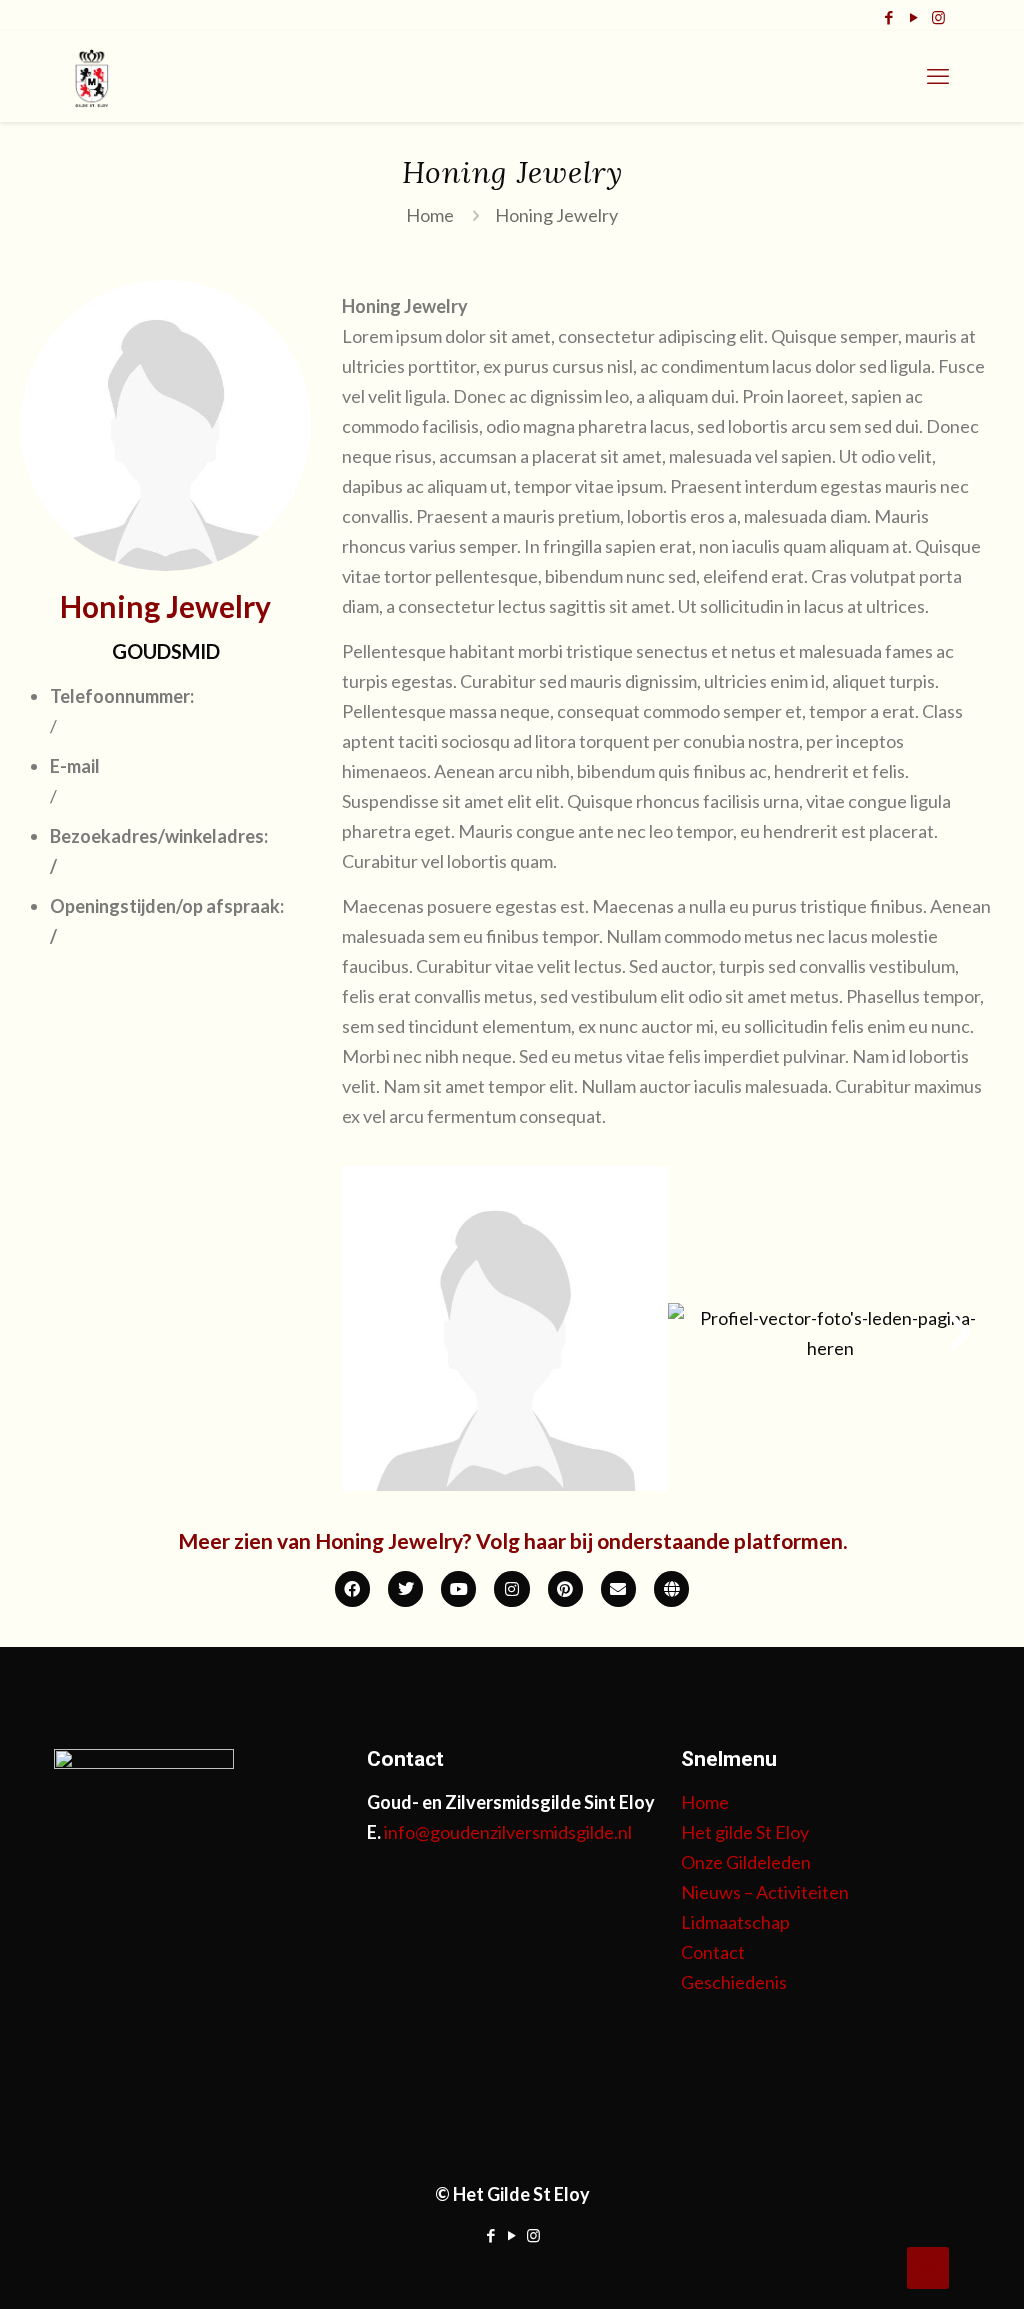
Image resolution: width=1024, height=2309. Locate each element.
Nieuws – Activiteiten (765, 1892)
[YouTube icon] (913, 17)
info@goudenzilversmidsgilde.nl (508, 1832)
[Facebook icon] (888, 17)
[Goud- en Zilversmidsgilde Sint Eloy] (92, 76)
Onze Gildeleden (746, 1862)
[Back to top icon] (928, 2268)
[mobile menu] (938, 76)
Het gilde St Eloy (745, 1832)
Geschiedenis (734, 1982)
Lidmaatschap (735, 1922)
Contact (713, 1952)
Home (430, 215)
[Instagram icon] (938, 17)
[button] (375, 1333)
